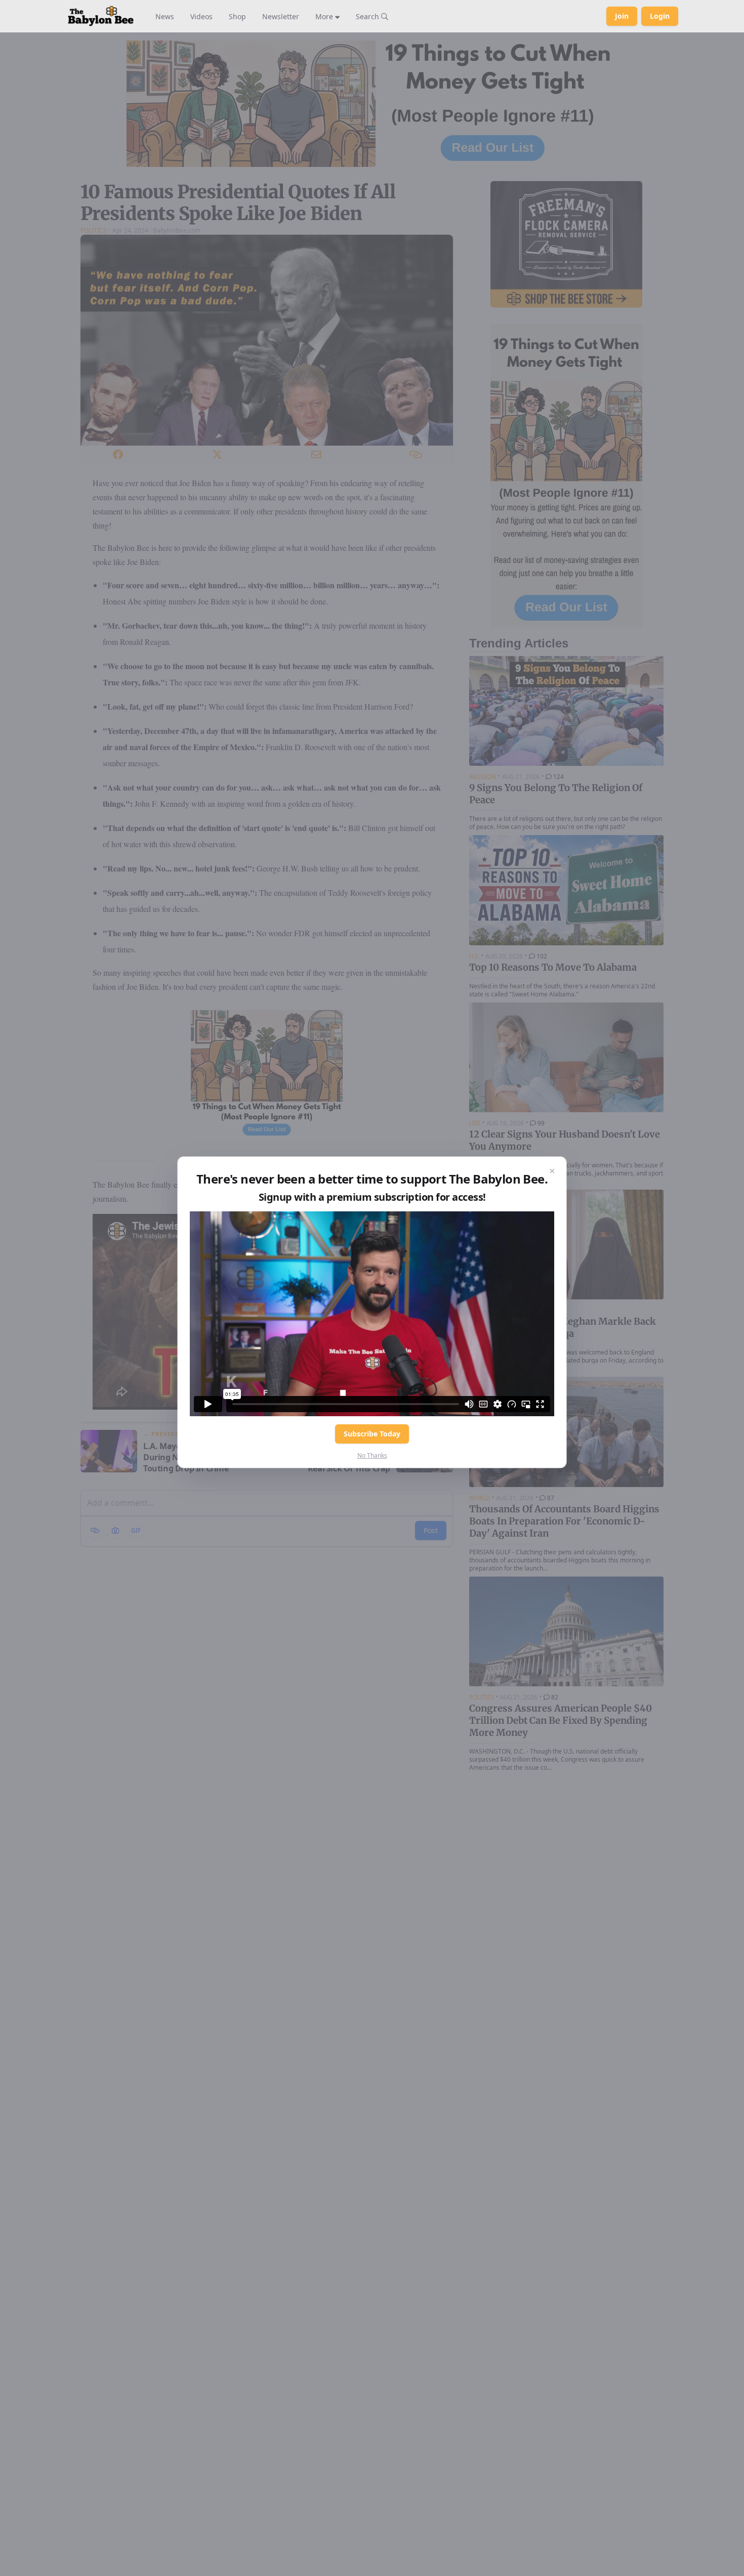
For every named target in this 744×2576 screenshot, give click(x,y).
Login (660, 16)
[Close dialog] (552, 1171)
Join (622, 16)
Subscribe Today (372, 1434)
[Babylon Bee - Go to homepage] (101, 16)
